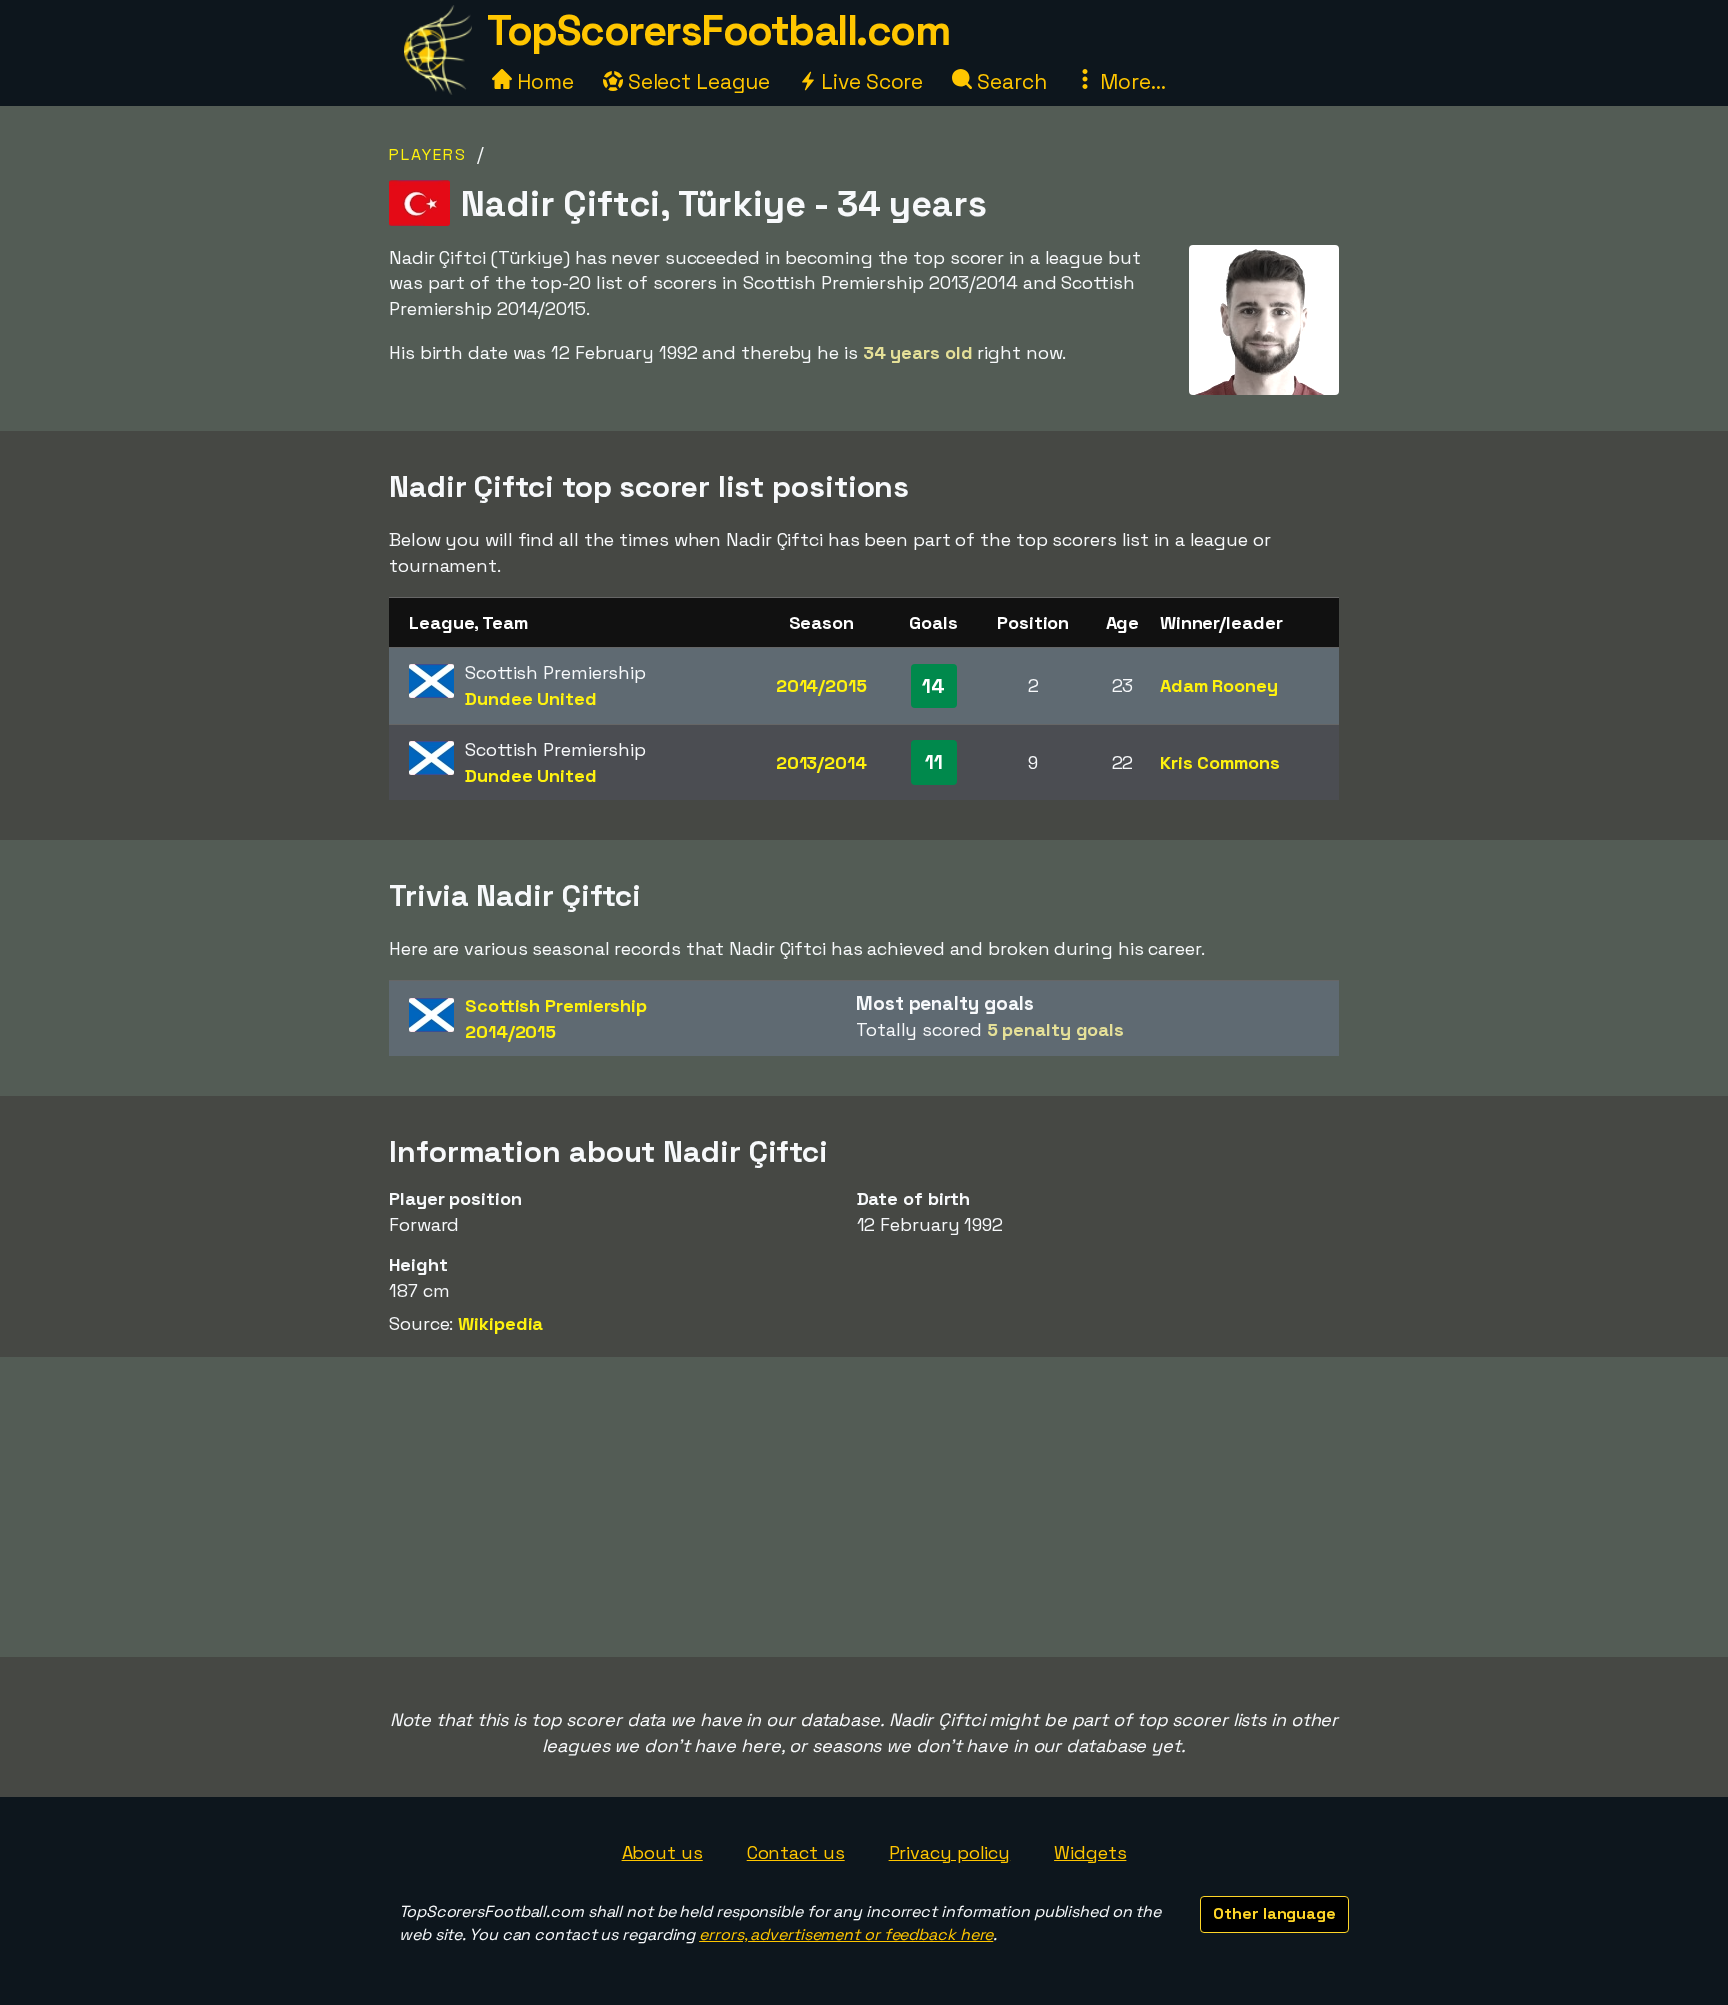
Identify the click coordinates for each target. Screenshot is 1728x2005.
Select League (696, 81)
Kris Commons (1220, 762)
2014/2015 (821, 685)
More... (1130, 81)
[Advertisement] (864, 1507)
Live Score (869, 81)
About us (662, 1852)
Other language (1274, 1913)
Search (1009, 81)
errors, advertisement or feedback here (846, 1934)
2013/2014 (821, 762)
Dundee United (531, 698)
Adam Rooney (1219, 685)
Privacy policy (950, 1852)
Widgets (1090, 1852)
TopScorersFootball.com (718, 30)
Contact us (796, 1852)
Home (543, 81)
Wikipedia (500, 1323)
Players (428, 154)
